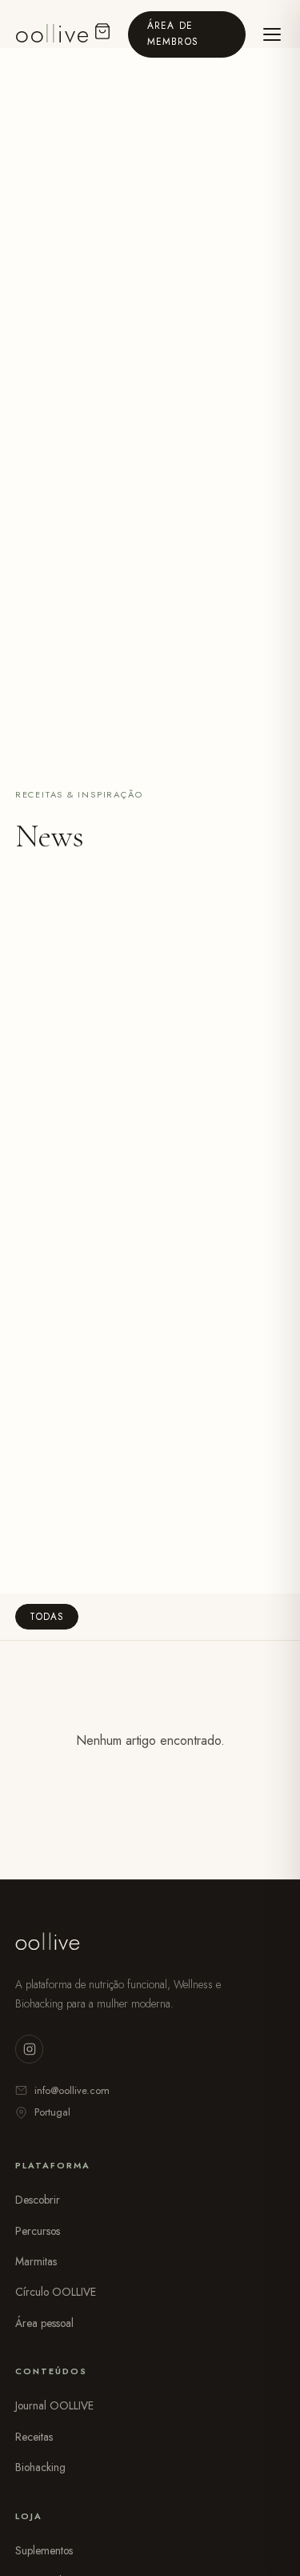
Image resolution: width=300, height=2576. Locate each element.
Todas (46, 1617)
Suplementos (44, 2550)
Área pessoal (44, 2323)
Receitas (34, 2437)
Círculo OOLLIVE (56, 2292)
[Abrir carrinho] (103, 34)
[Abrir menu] (272, 34)
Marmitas (36, 2261)
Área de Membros (173, 33)
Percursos (38, 2231)
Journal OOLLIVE (54, 2405)
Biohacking (40, 2467)
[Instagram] (29, 2049)
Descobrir (38, 2200)
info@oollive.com (72, 2090)
